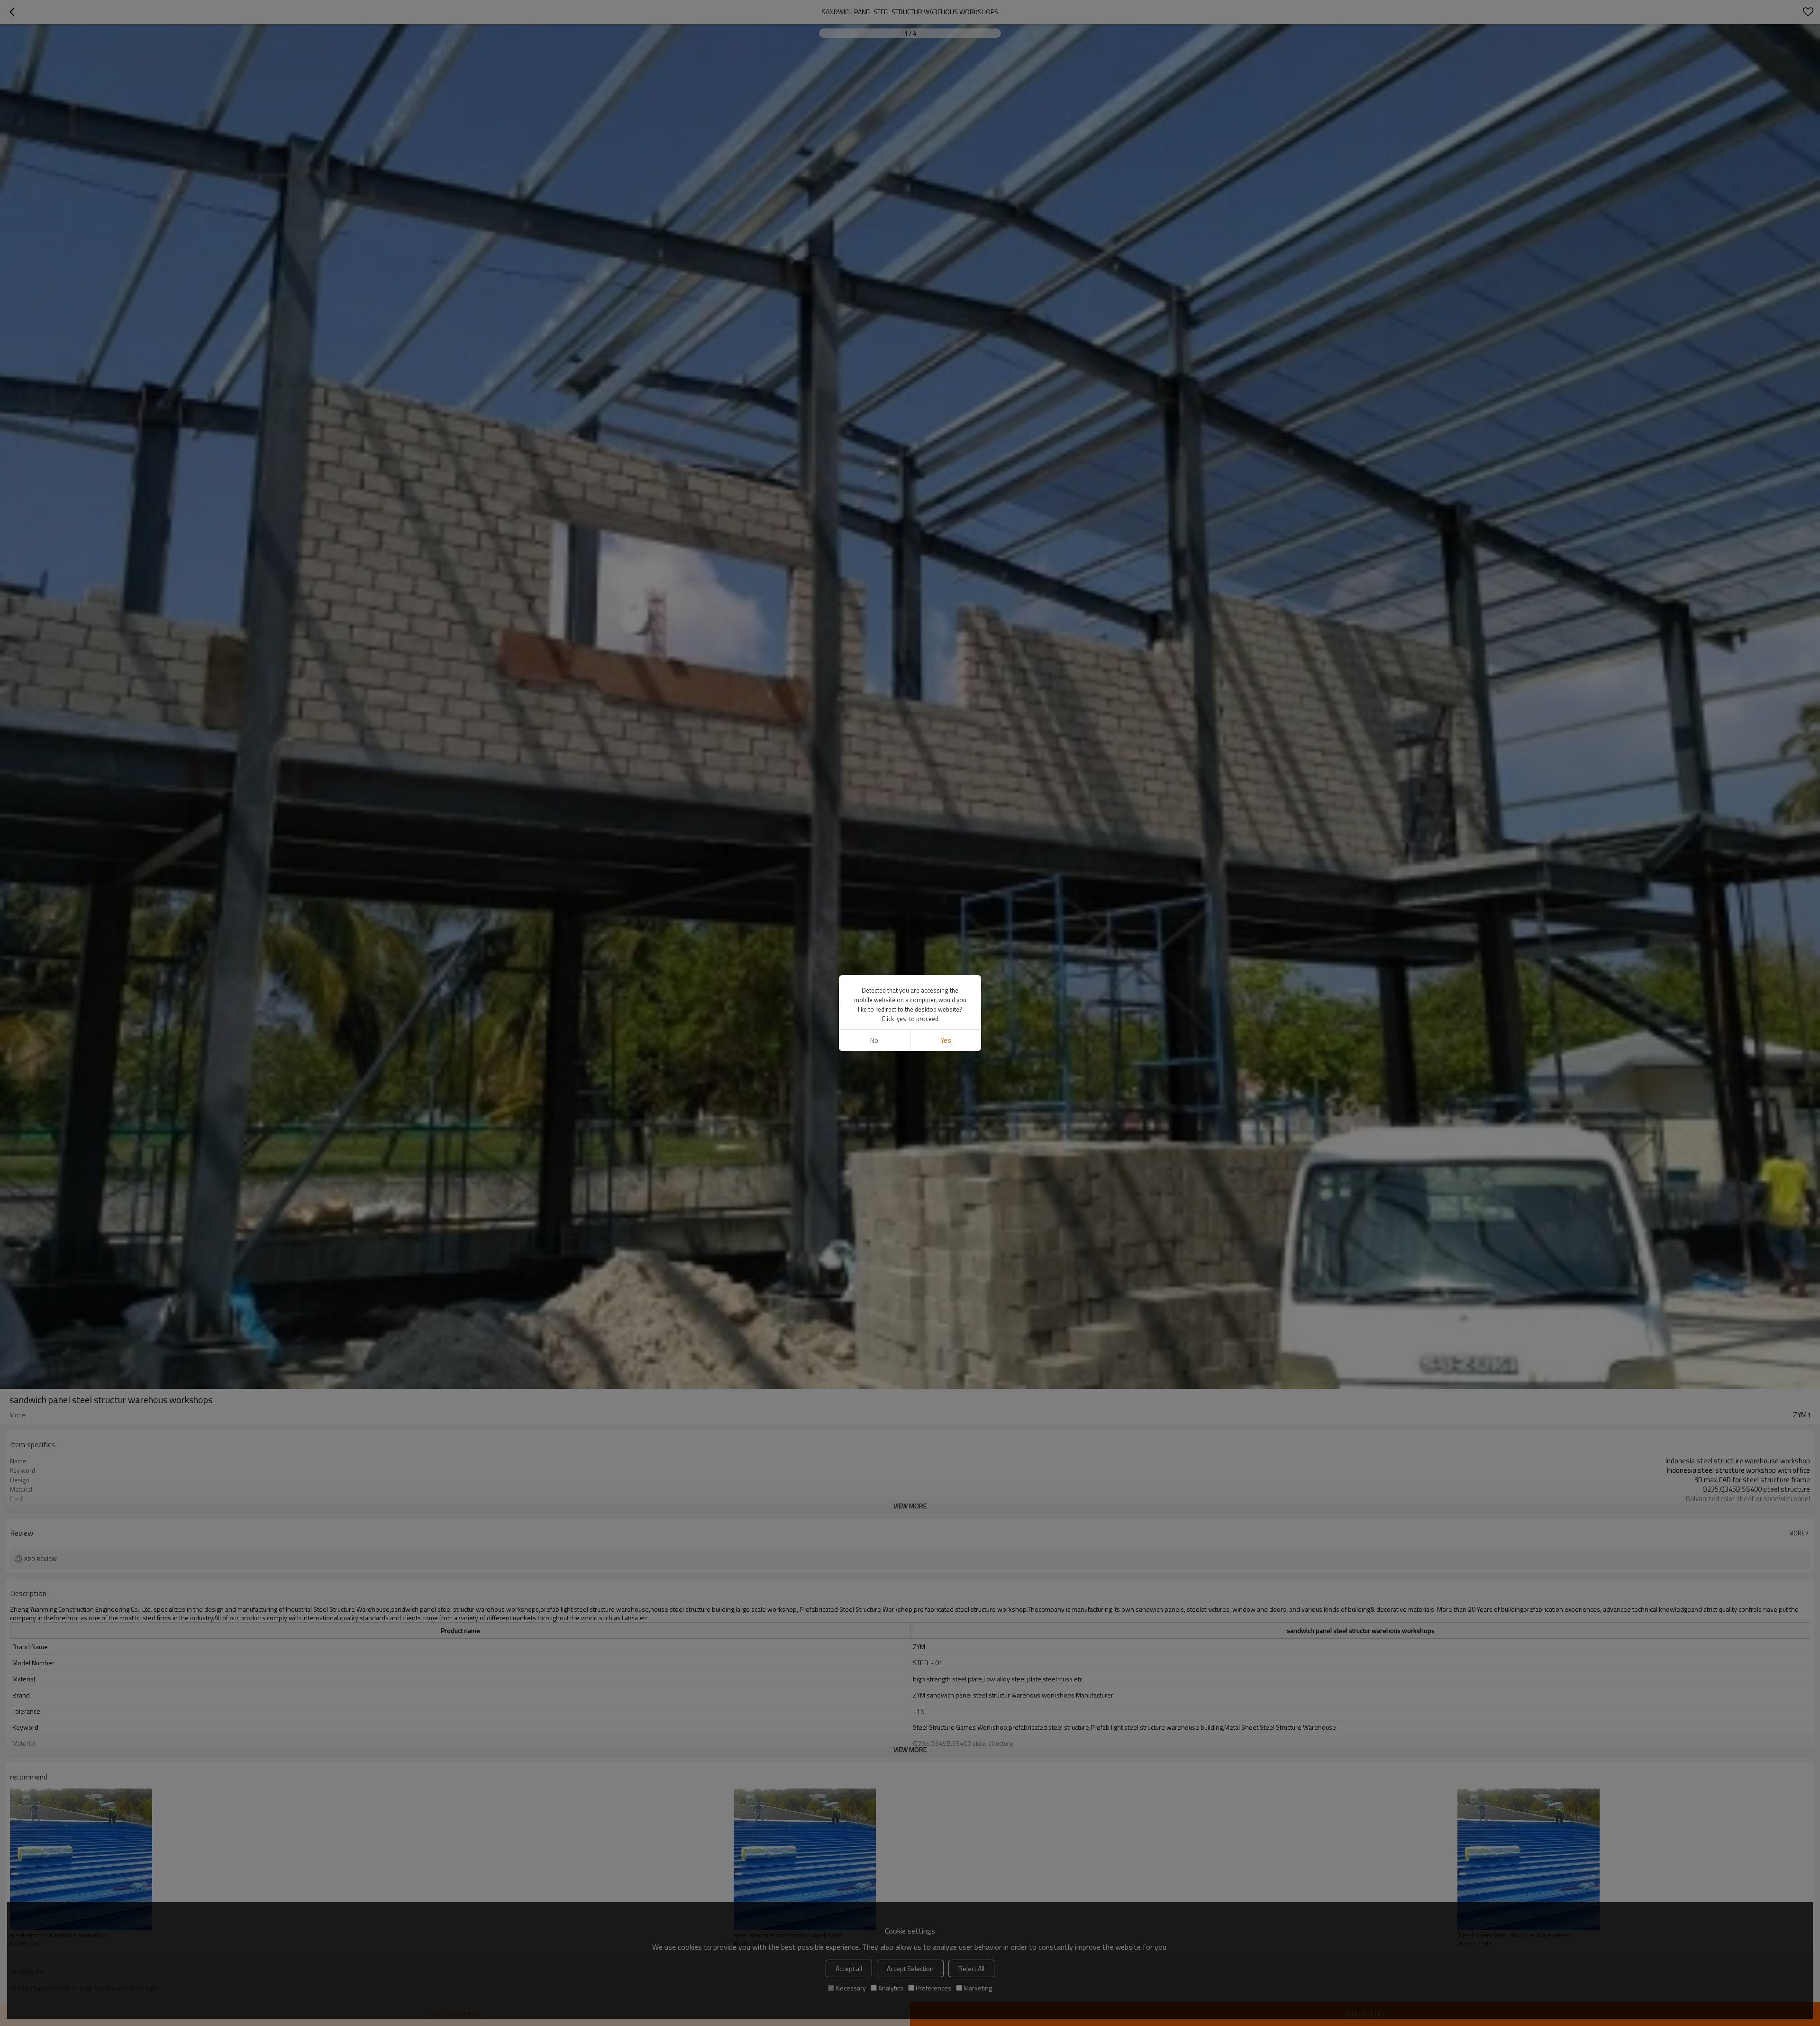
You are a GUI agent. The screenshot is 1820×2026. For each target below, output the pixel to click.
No (874, 1040)
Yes (946, 1040)
